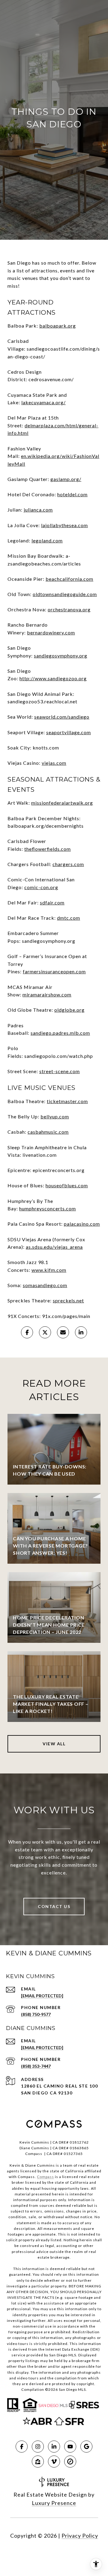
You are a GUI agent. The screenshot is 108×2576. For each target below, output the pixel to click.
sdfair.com (52, 902)
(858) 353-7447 (36, 2066)
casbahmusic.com (48, 1132)
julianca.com (38, 510)
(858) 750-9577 (36, 2014)
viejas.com (54, 763)
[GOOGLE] (86, 2447)
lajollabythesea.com (64, 525)
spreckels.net (68, 1300)
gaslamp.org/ (66, 479)
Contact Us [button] (54, 1906)
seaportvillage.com (69, 732)
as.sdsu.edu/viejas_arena (54, 1247)
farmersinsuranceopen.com (54, 971)
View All (54, 1744)
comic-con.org (41, 887)
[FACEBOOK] (22, 2447)
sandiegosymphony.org (61, 656)
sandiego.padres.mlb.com (60, 1033)
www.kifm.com (49, 1270)
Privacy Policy (80, 2536)
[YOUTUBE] (70, 2447)
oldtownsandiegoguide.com (65, 594)
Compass (45, 2177)
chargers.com (68, 864)
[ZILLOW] (38, 2462)
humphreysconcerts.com (48, 1208)
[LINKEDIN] (54, 2447)
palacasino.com (82, 1224)
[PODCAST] (54, 2462)
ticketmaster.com (67, 1101)
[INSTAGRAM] (38, 2447)
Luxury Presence (54, 2503)
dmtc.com (69, 918)
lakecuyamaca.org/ (43, 402)
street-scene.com (60, 1071)
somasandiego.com (45, 1285)
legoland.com (47, 540)
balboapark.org (58, 326)
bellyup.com (55, 1116)
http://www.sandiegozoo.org (53, 678)
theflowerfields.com (48, 849)
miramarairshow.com (47, 994)
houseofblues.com (67, 1185)
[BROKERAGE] (70, 2462)
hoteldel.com (72, 494)
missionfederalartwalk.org (62, 803)
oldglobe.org (69, 1010)
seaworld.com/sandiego (62, 717)
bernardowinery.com (51, 632)
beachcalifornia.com (69, 579)
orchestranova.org (69, 609)
